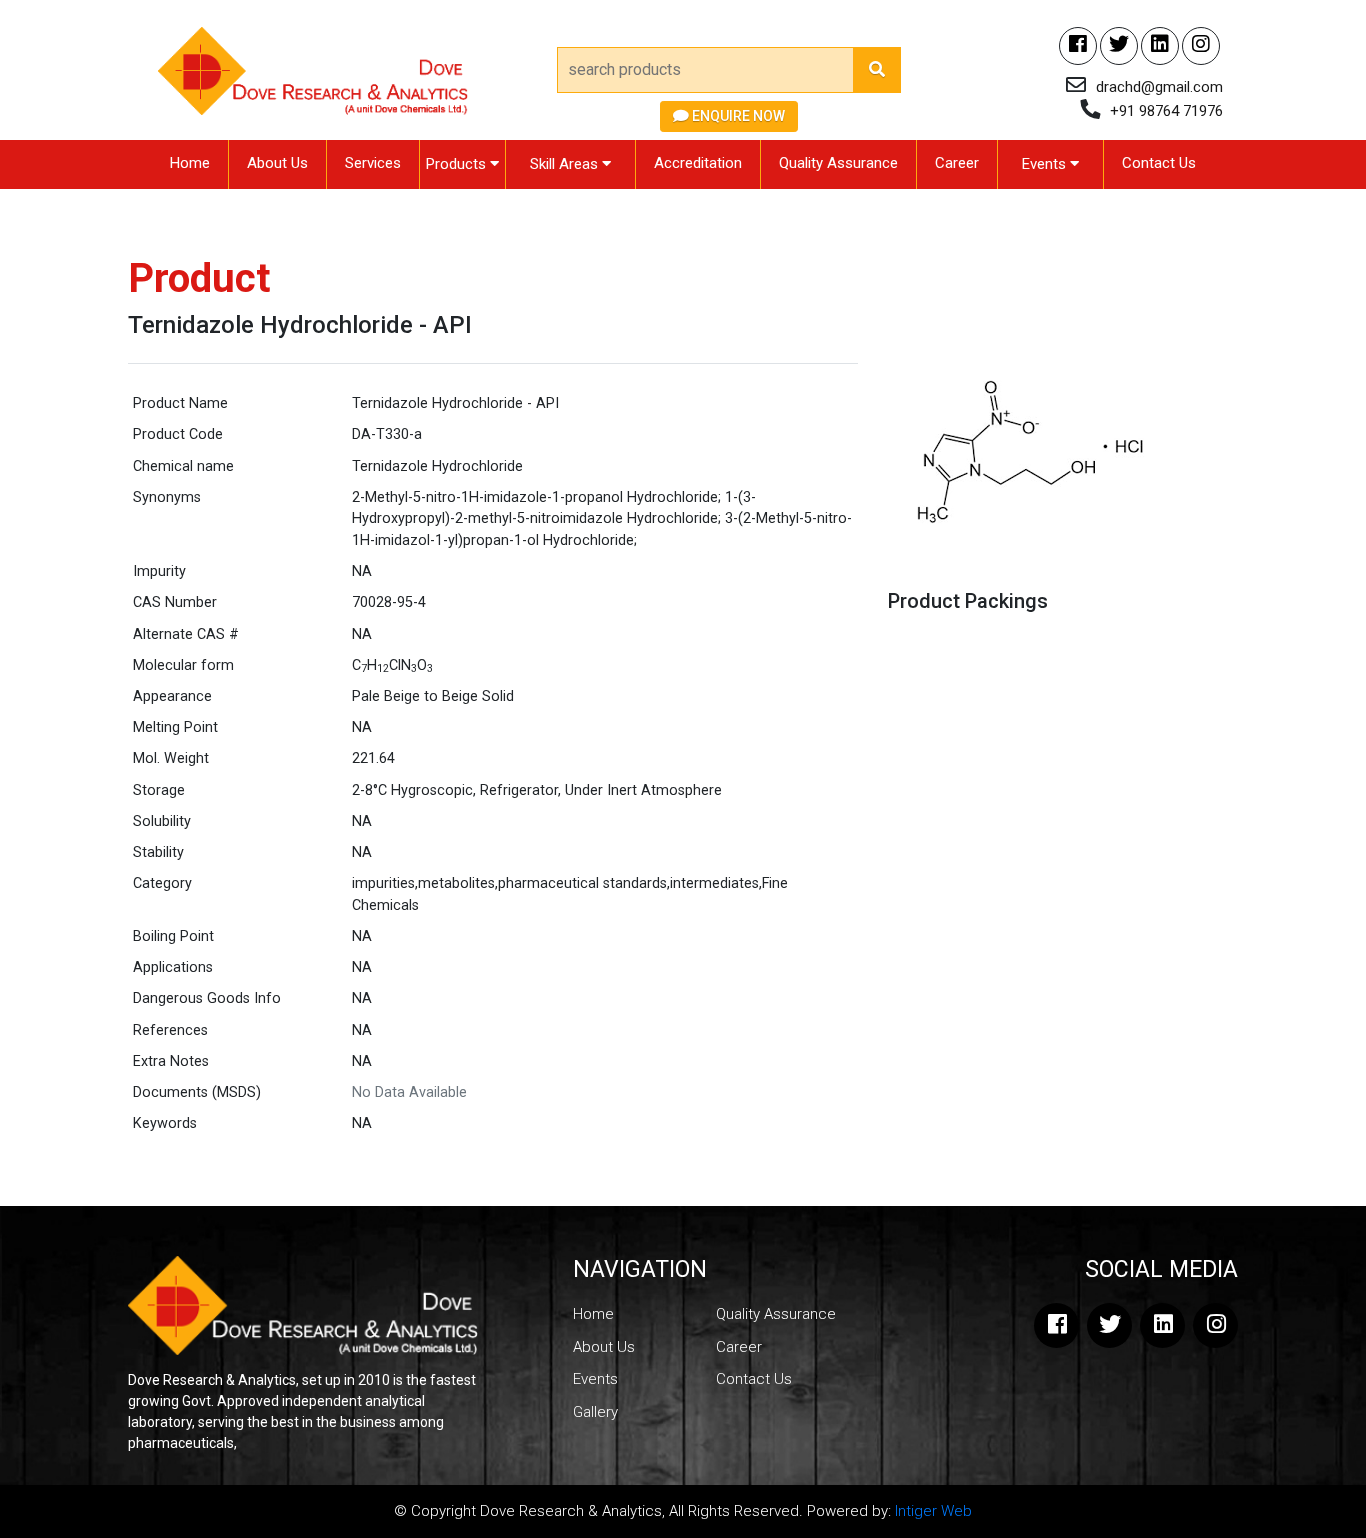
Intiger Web (933, 1511)
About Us (277, 163)
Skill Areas (566, 164)
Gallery (595, 1412)
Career (957, 163)
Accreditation (698, 163)
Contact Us (1159, 163)
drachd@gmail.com (1159, 87)
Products (458, 164)
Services (373, 163)
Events (1046, 164)
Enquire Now (737, 116)
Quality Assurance (838, 163)
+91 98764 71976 (1166, 111)
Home (190, 163)
